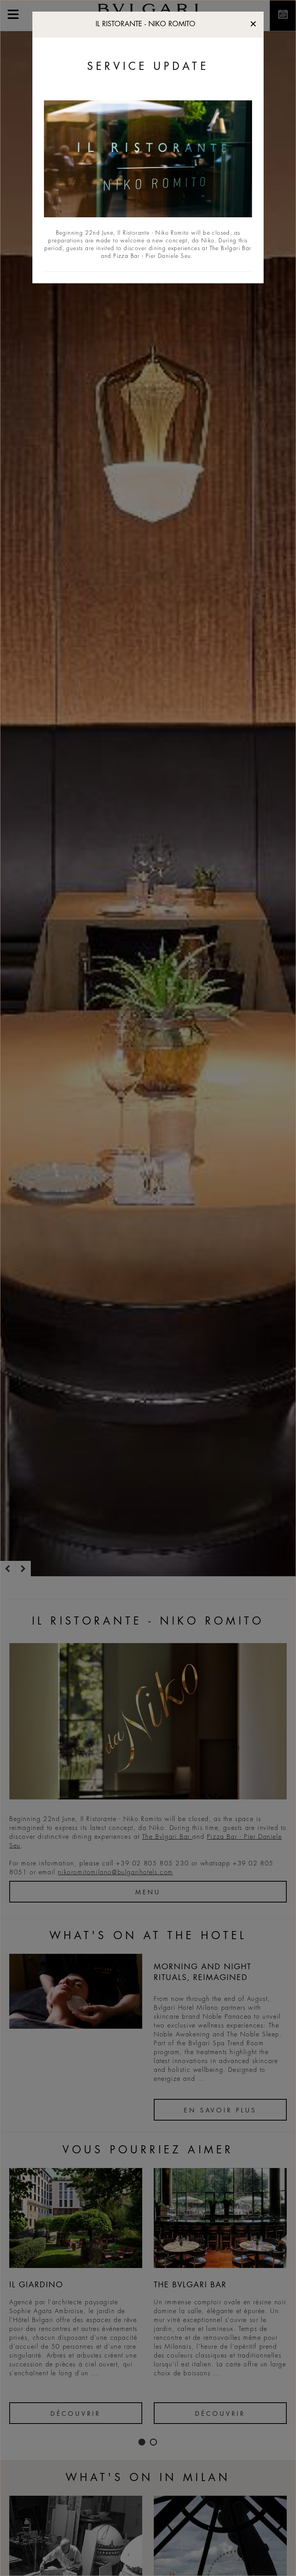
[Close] (253, 22)
